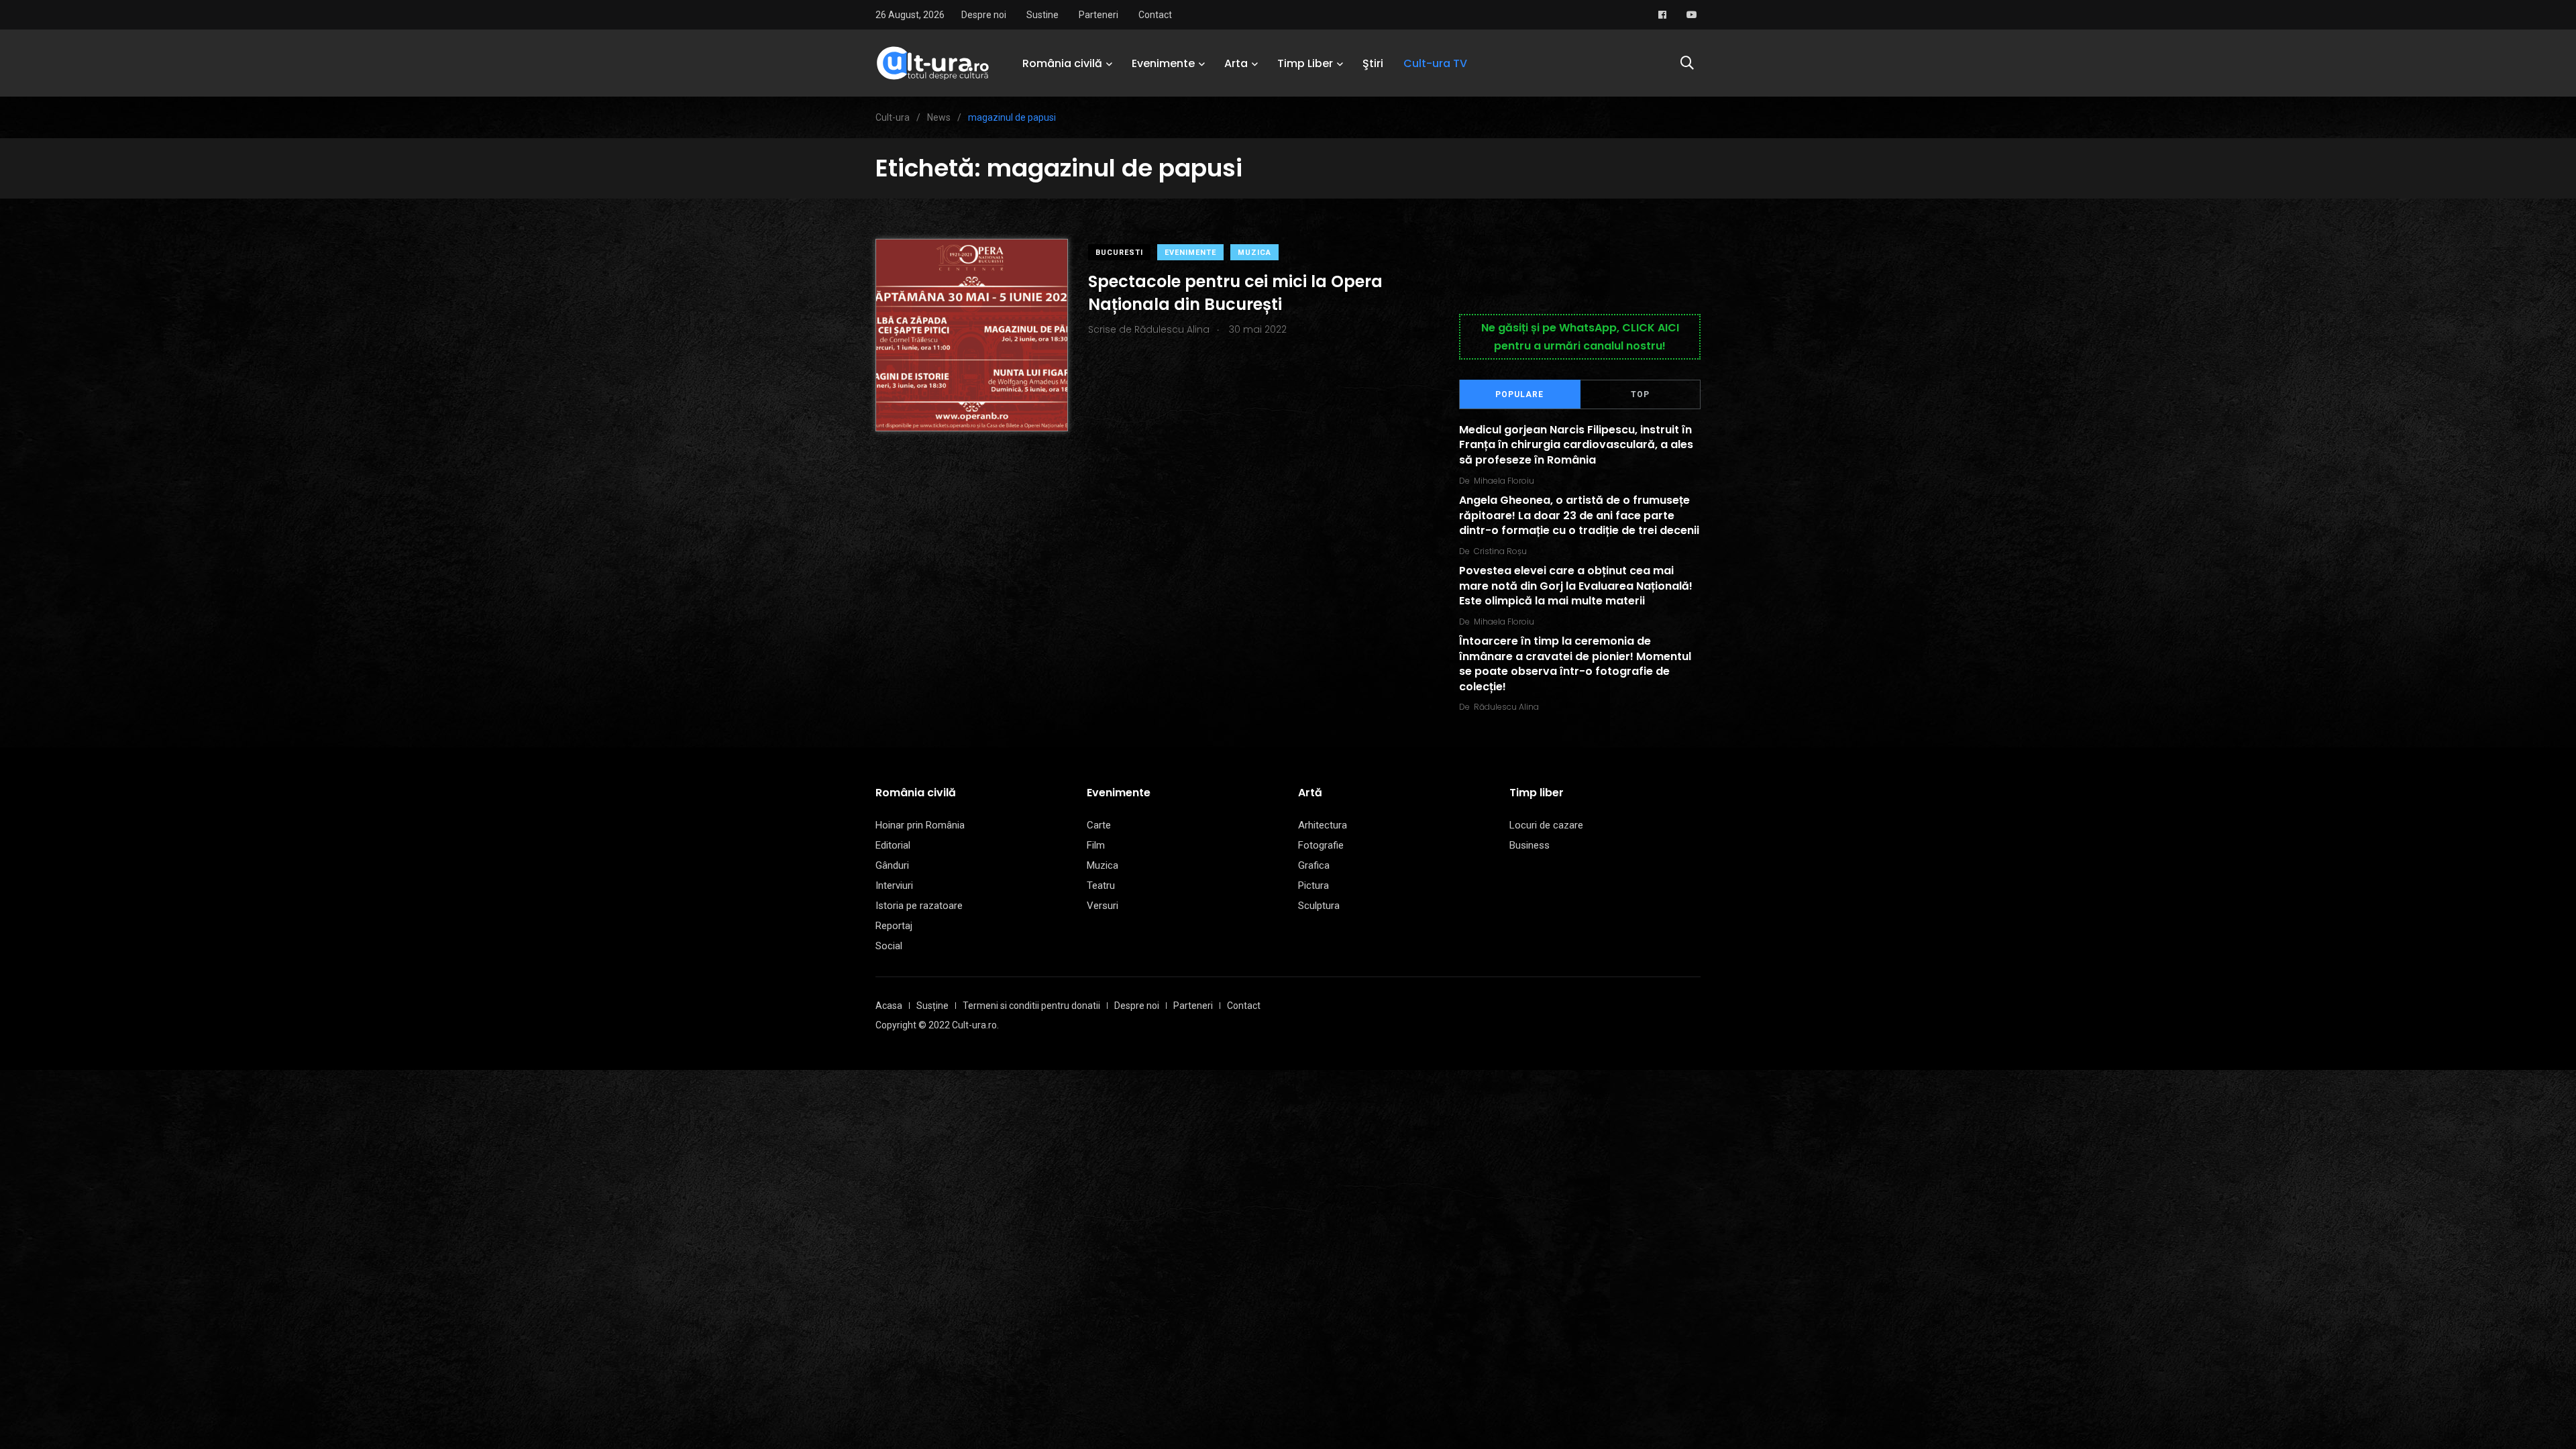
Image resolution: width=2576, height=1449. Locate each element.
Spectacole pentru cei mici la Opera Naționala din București (1235, 293)
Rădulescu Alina (1506, 707)
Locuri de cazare (1546, 825)
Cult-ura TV (1435, 63)
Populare (1519, 394)
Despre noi (984, 15)
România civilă (1062, 63)
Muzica (1254, 253)
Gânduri (892, 865)
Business (1529, 845)
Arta (1236, 63)
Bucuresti (1119, 253)
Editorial (893, 845)
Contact (1155, 15)
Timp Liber (1305, 63)
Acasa (889, 1006)
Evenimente (1163, 63)
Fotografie (1321, 845)
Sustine (1042, 15)
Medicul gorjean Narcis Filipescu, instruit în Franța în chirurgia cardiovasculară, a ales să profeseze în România (1576, 445)
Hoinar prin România (920, 825)
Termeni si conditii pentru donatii (1031, 1006)
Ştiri (1373, 63)
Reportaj (894, 926)
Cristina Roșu (1500, 551)
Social (889, 946)
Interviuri (894, 885)
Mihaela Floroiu (1504, 481)
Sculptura (1319, 906)
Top (1640, 394)
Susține (932, 1006)
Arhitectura (1323, 825)
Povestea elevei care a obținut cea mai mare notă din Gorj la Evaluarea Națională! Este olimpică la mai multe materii (1576, 586)
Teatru (1101, 885)
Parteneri (1098, 15)
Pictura (1313, 885)
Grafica (1314, 865)
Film (1096, 845)
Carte (1099, 825)
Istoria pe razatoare (919, 906)
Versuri (1103, 906)
